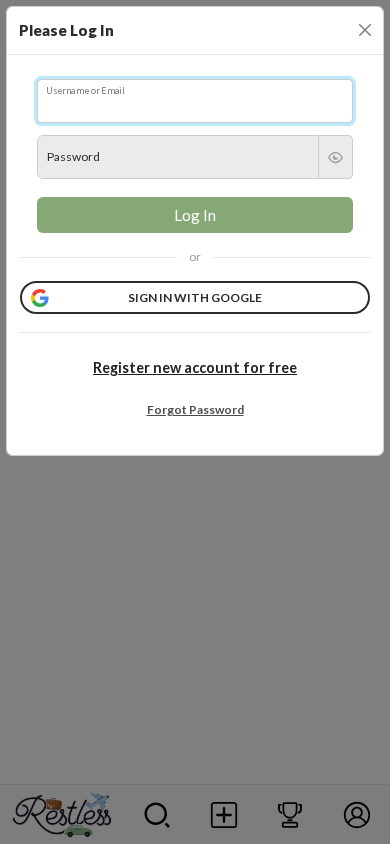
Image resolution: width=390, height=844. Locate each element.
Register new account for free (195, 367)
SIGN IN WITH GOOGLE (195, 297)
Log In (195, 215)
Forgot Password (195, 409)
